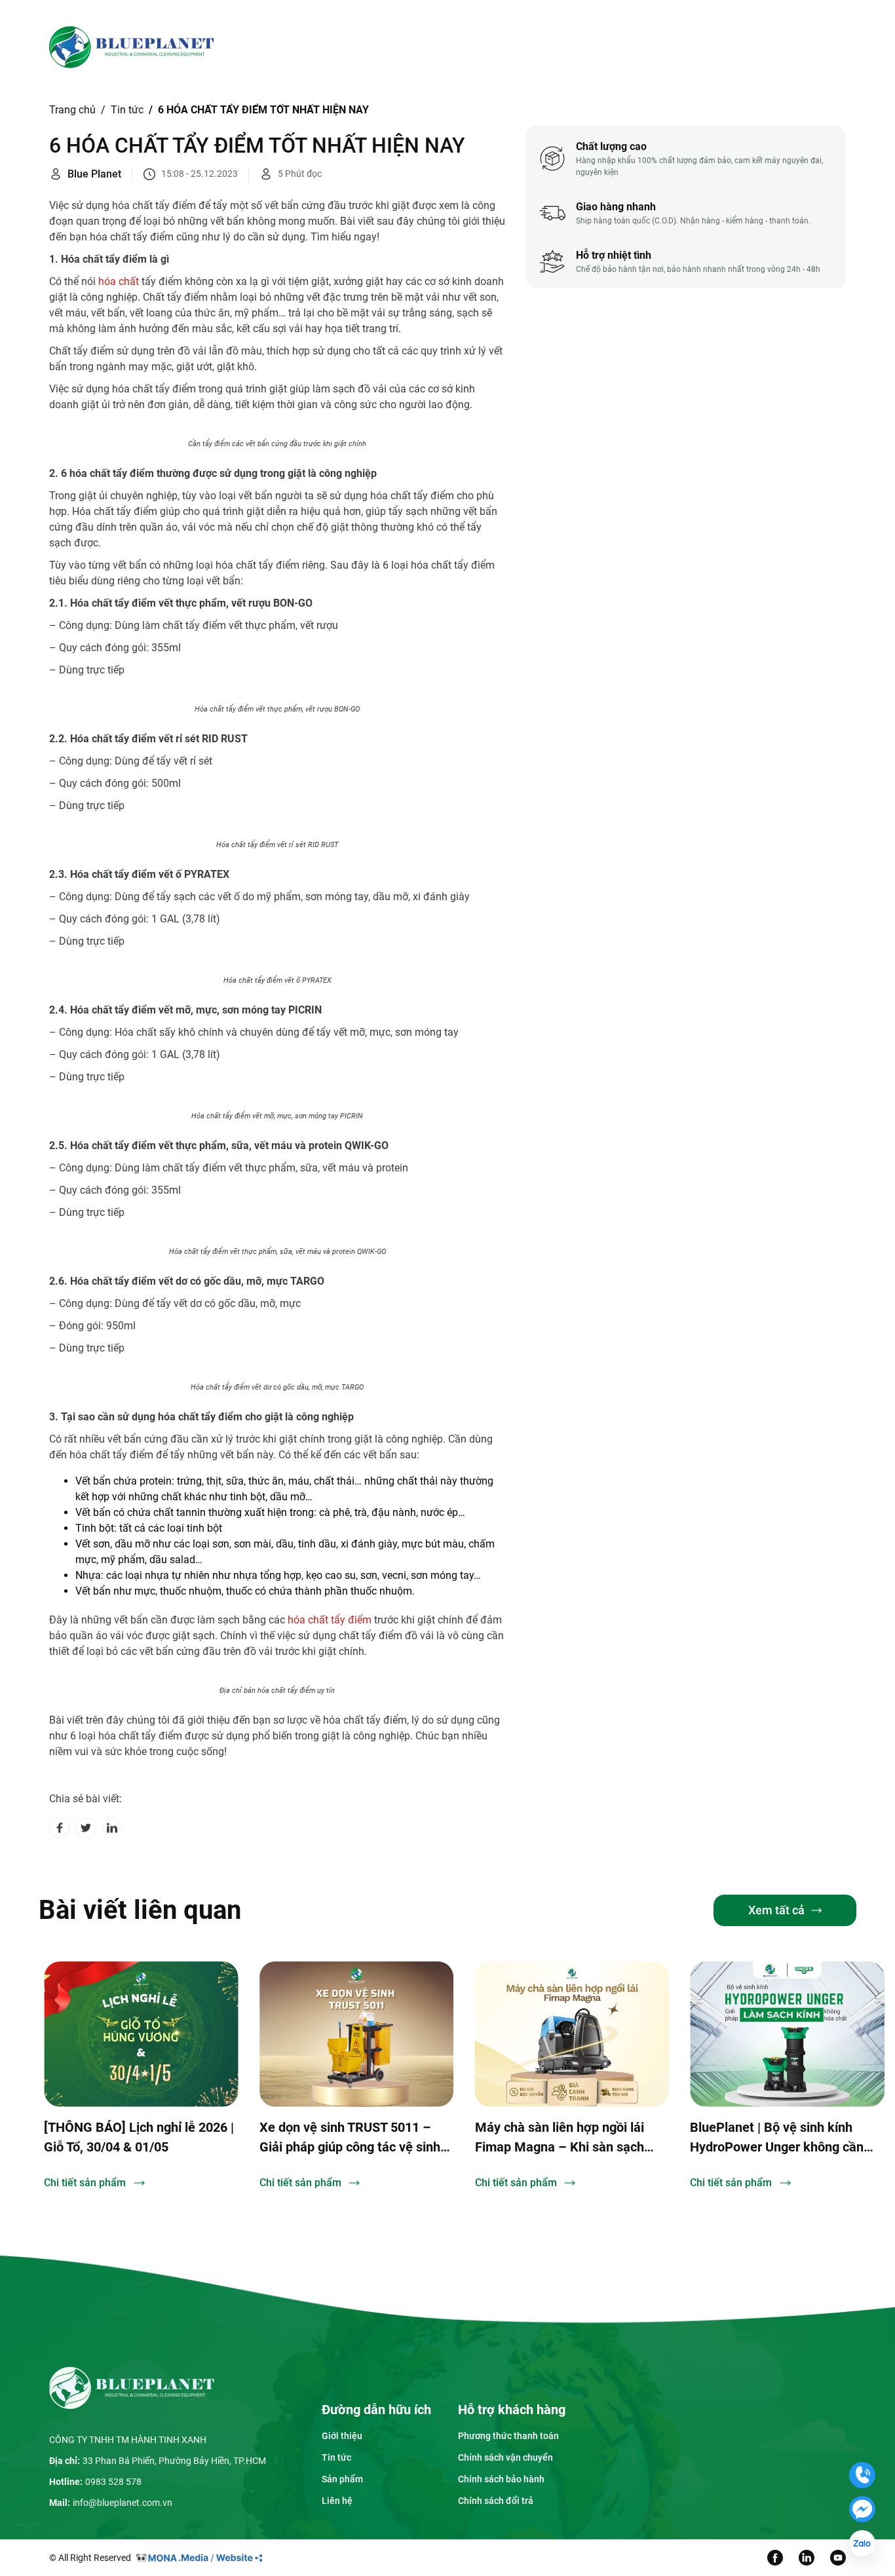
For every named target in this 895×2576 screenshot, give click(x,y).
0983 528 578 (113, 2482)
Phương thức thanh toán (508, 2436)
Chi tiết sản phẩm (85, 2183)
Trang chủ (304, 47)
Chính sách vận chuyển (505, 2457)
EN (754, 47)
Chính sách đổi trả (496, 2501)
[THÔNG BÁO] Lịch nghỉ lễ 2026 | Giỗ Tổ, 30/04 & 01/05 (139, 2137)
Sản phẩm (445, 47)
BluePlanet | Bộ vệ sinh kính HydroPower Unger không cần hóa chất (777, 2138)
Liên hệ (578, 47)
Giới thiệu (370, 47)
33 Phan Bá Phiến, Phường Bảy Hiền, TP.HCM (174, 2461)
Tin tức (515, 47)
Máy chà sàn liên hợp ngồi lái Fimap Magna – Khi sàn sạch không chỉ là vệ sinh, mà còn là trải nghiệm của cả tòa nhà (564, 2138)
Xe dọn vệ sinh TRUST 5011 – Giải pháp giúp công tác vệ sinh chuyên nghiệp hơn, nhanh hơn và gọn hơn (350, 2138)
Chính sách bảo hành (501, 2479)
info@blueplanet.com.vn (123, 2503)
